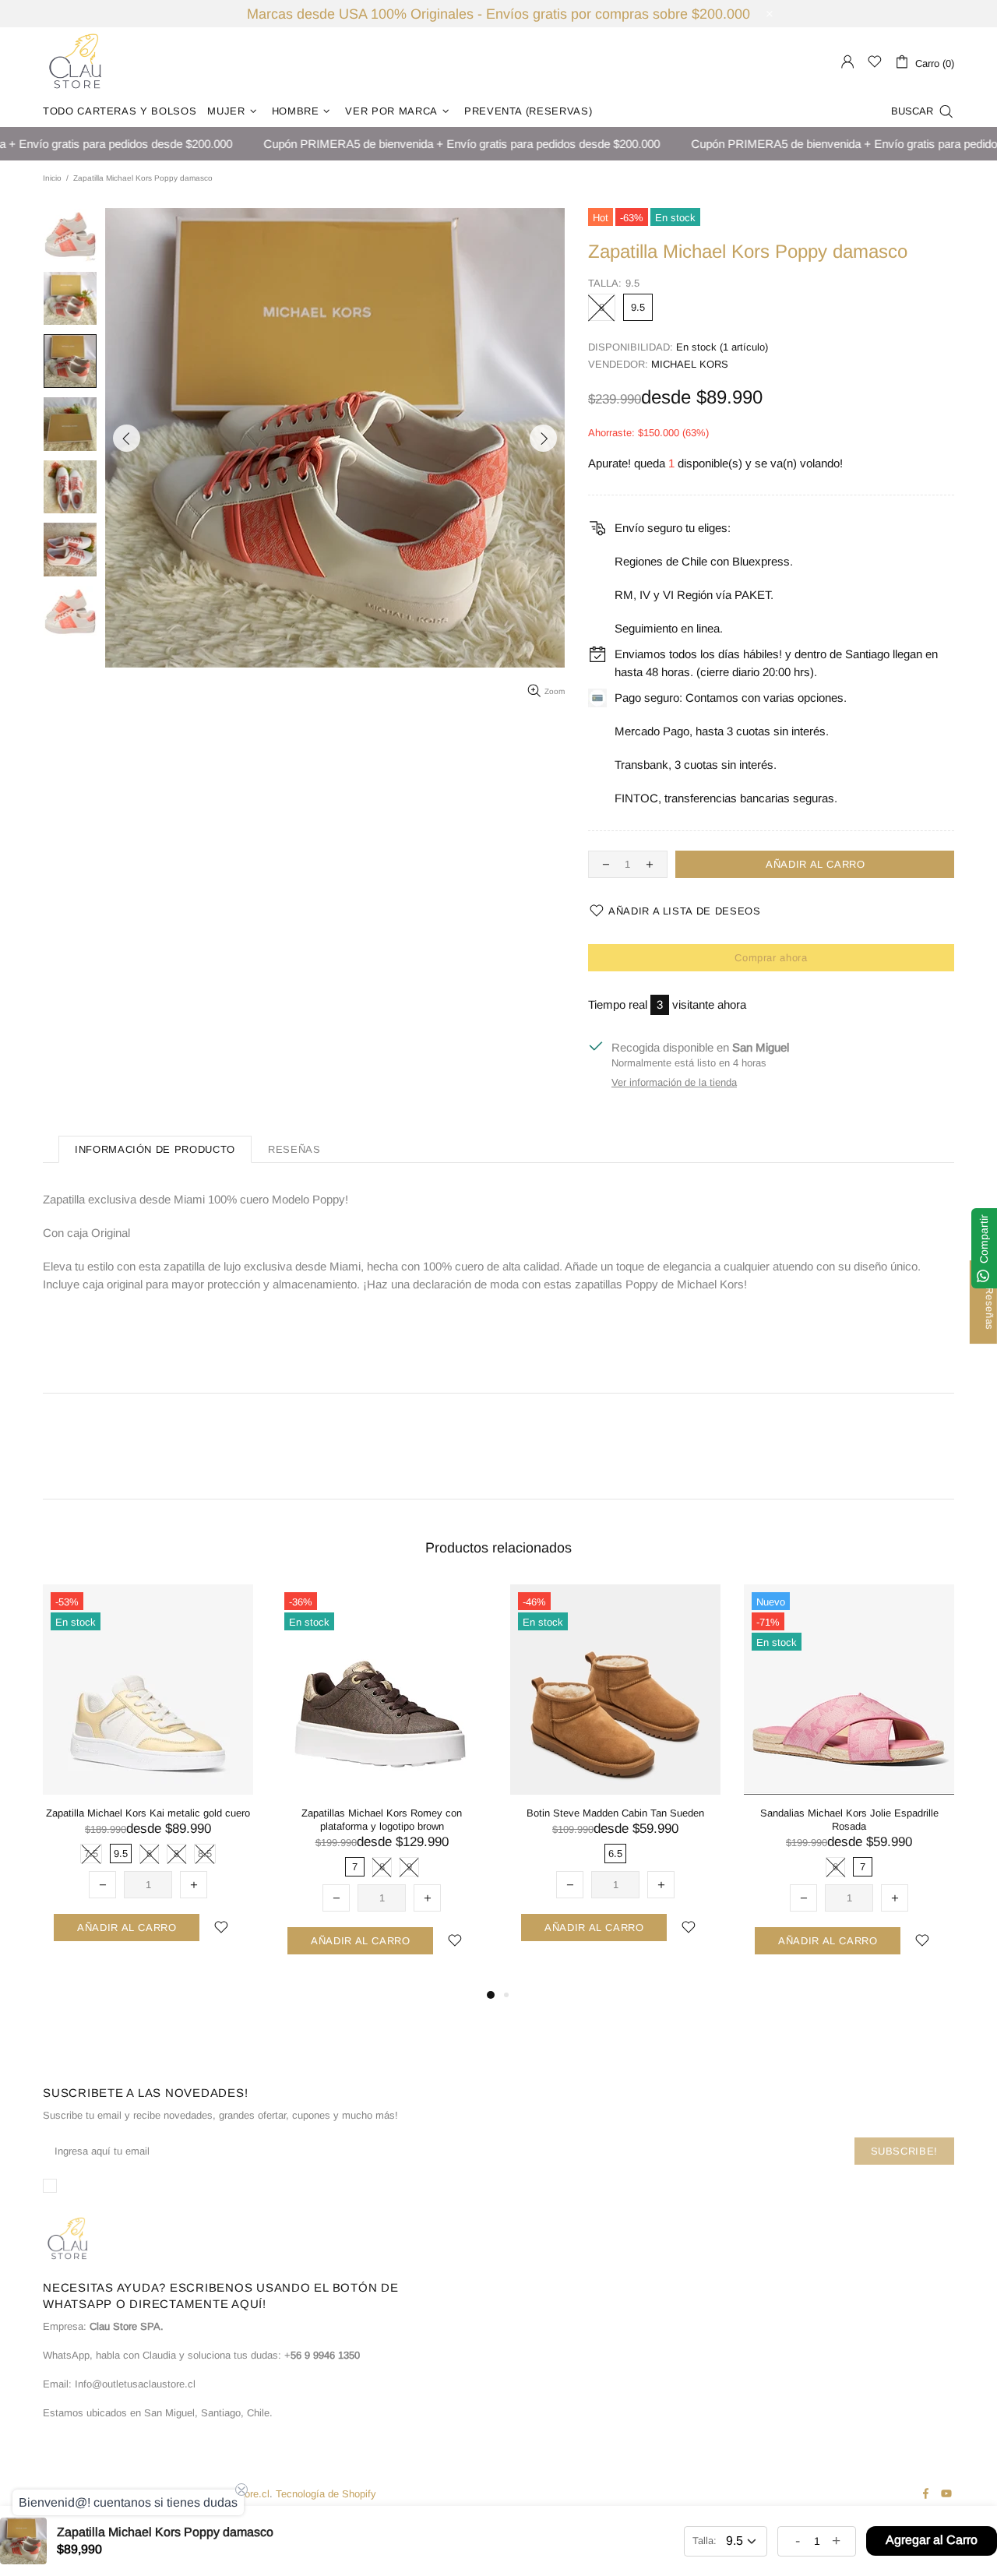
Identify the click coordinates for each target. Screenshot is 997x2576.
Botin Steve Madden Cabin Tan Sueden (615, 1813)
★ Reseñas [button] (990, 1302)
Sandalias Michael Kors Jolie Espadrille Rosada (849, 1820)
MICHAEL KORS (690, 364)
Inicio (52, 178)
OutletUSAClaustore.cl (76, 62)
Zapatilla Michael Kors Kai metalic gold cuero (148, 1813)
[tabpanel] (148, 1778)
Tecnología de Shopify (326, 2494)
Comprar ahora (771, 958)
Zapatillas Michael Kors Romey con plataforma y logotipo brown (382, 1820)
